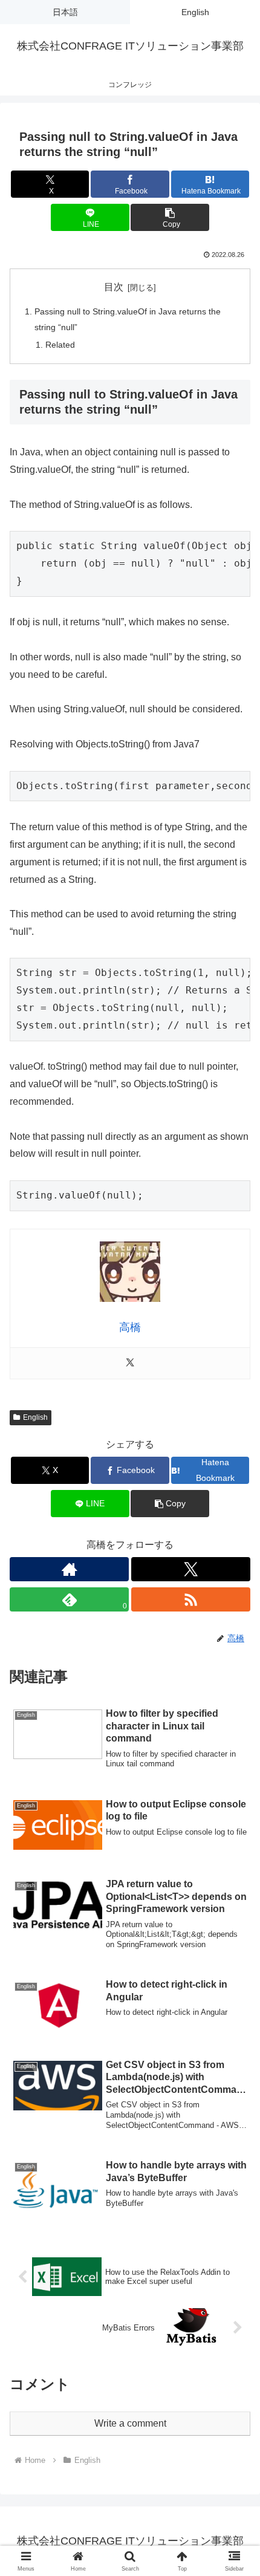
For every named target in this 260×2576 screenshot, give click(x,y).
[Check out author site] (69, 1569)
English (35, 1417)
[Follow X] (191, 1569)
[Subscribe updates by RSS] (191, 1599)
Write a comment (130, 2423)
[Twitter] (130, 1363)
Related (60, 345)
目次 (114, 287)
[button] (170, 217)
